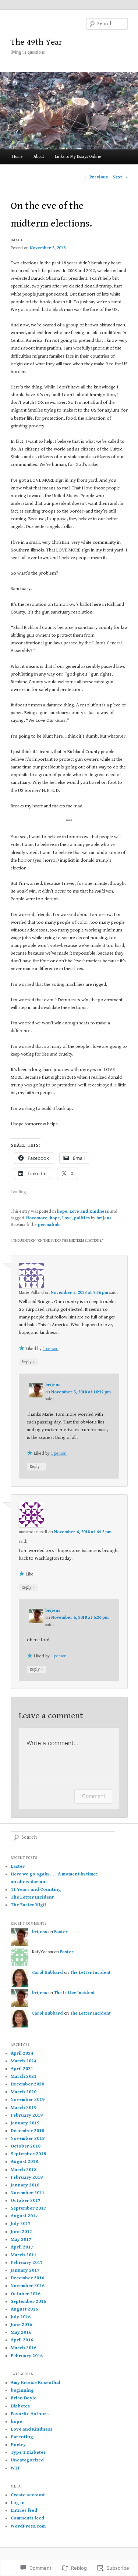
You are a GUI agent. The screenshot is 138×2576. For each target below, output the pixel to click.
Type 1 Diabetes (28, 2452)
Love (67, 1218)
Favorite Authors (30, 2414)
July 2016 (21, 2317)
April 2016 (22, 2340)
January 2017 (25, 2270)
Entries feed (24, 2510)
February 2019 (27, 2115)
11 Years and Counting (36, 1890)
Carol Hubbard (47, 1973)
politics (82, 1218)
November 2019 (28, 2100)
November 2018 (28, 2139)
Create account (28, 2495)
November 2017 (28, 2193)
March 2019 (24, 2108)
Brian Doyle (24, 2398)
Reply (28, 1362)
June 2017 (21, 2232)
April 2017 (22, 2247)
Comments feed (27, 2518)
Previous (96, 177)
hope (62, 1211)
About (39, 157)
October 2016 (26, 2294)
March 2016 (24, 2348)
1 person (51, 1349)
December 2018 (27, 2131)
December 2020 (27, 2084)
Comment (94, 1796)
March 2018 (24, 2170)
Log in (18, 2503)
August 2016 (24, 2309)
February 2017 (27, 2263)
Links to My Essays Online (78, 157)
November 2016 (28, 2286)
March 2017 (24, 2255)
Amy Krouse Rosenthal (36, 2383)
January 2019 (25, 2123)
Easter (18, 1866)
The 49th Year (37, 42)
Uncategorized (27, 2460)
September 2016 (28, 2302)
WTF (15, 2468)
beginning (22, 2390)
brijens (104, 1218)
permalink (49, 1225)
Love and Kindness (89, 1211)
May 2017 (21, 2239)
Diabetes (20, 2406)
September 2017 (28, 2208)
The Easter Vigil (28, 1905)
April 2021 (22, 2069)
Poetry (18, 2445)
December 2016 (27, 2278)
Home (17, 157)
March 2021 (24, 2076)
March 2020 (24, 2092)
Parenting (22, 2437)
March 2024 (24, 2061)
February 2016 (27, 2356)
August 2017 (24, 2216)
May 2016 (21, 2332)
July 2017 (21, 2224)
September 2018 (28, 2154)
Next (120, 177)
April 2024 (22, 2053)
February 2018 (27, 2177)
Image (17, 240)
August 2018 (24, 2162)
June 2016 (21, 2325)
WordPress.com (28, 2526)
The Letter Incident (32, 1897)
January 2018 (25, 2185)
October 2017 (26, 2201)
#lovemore (36, 1218)
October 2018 (26, 2146)
